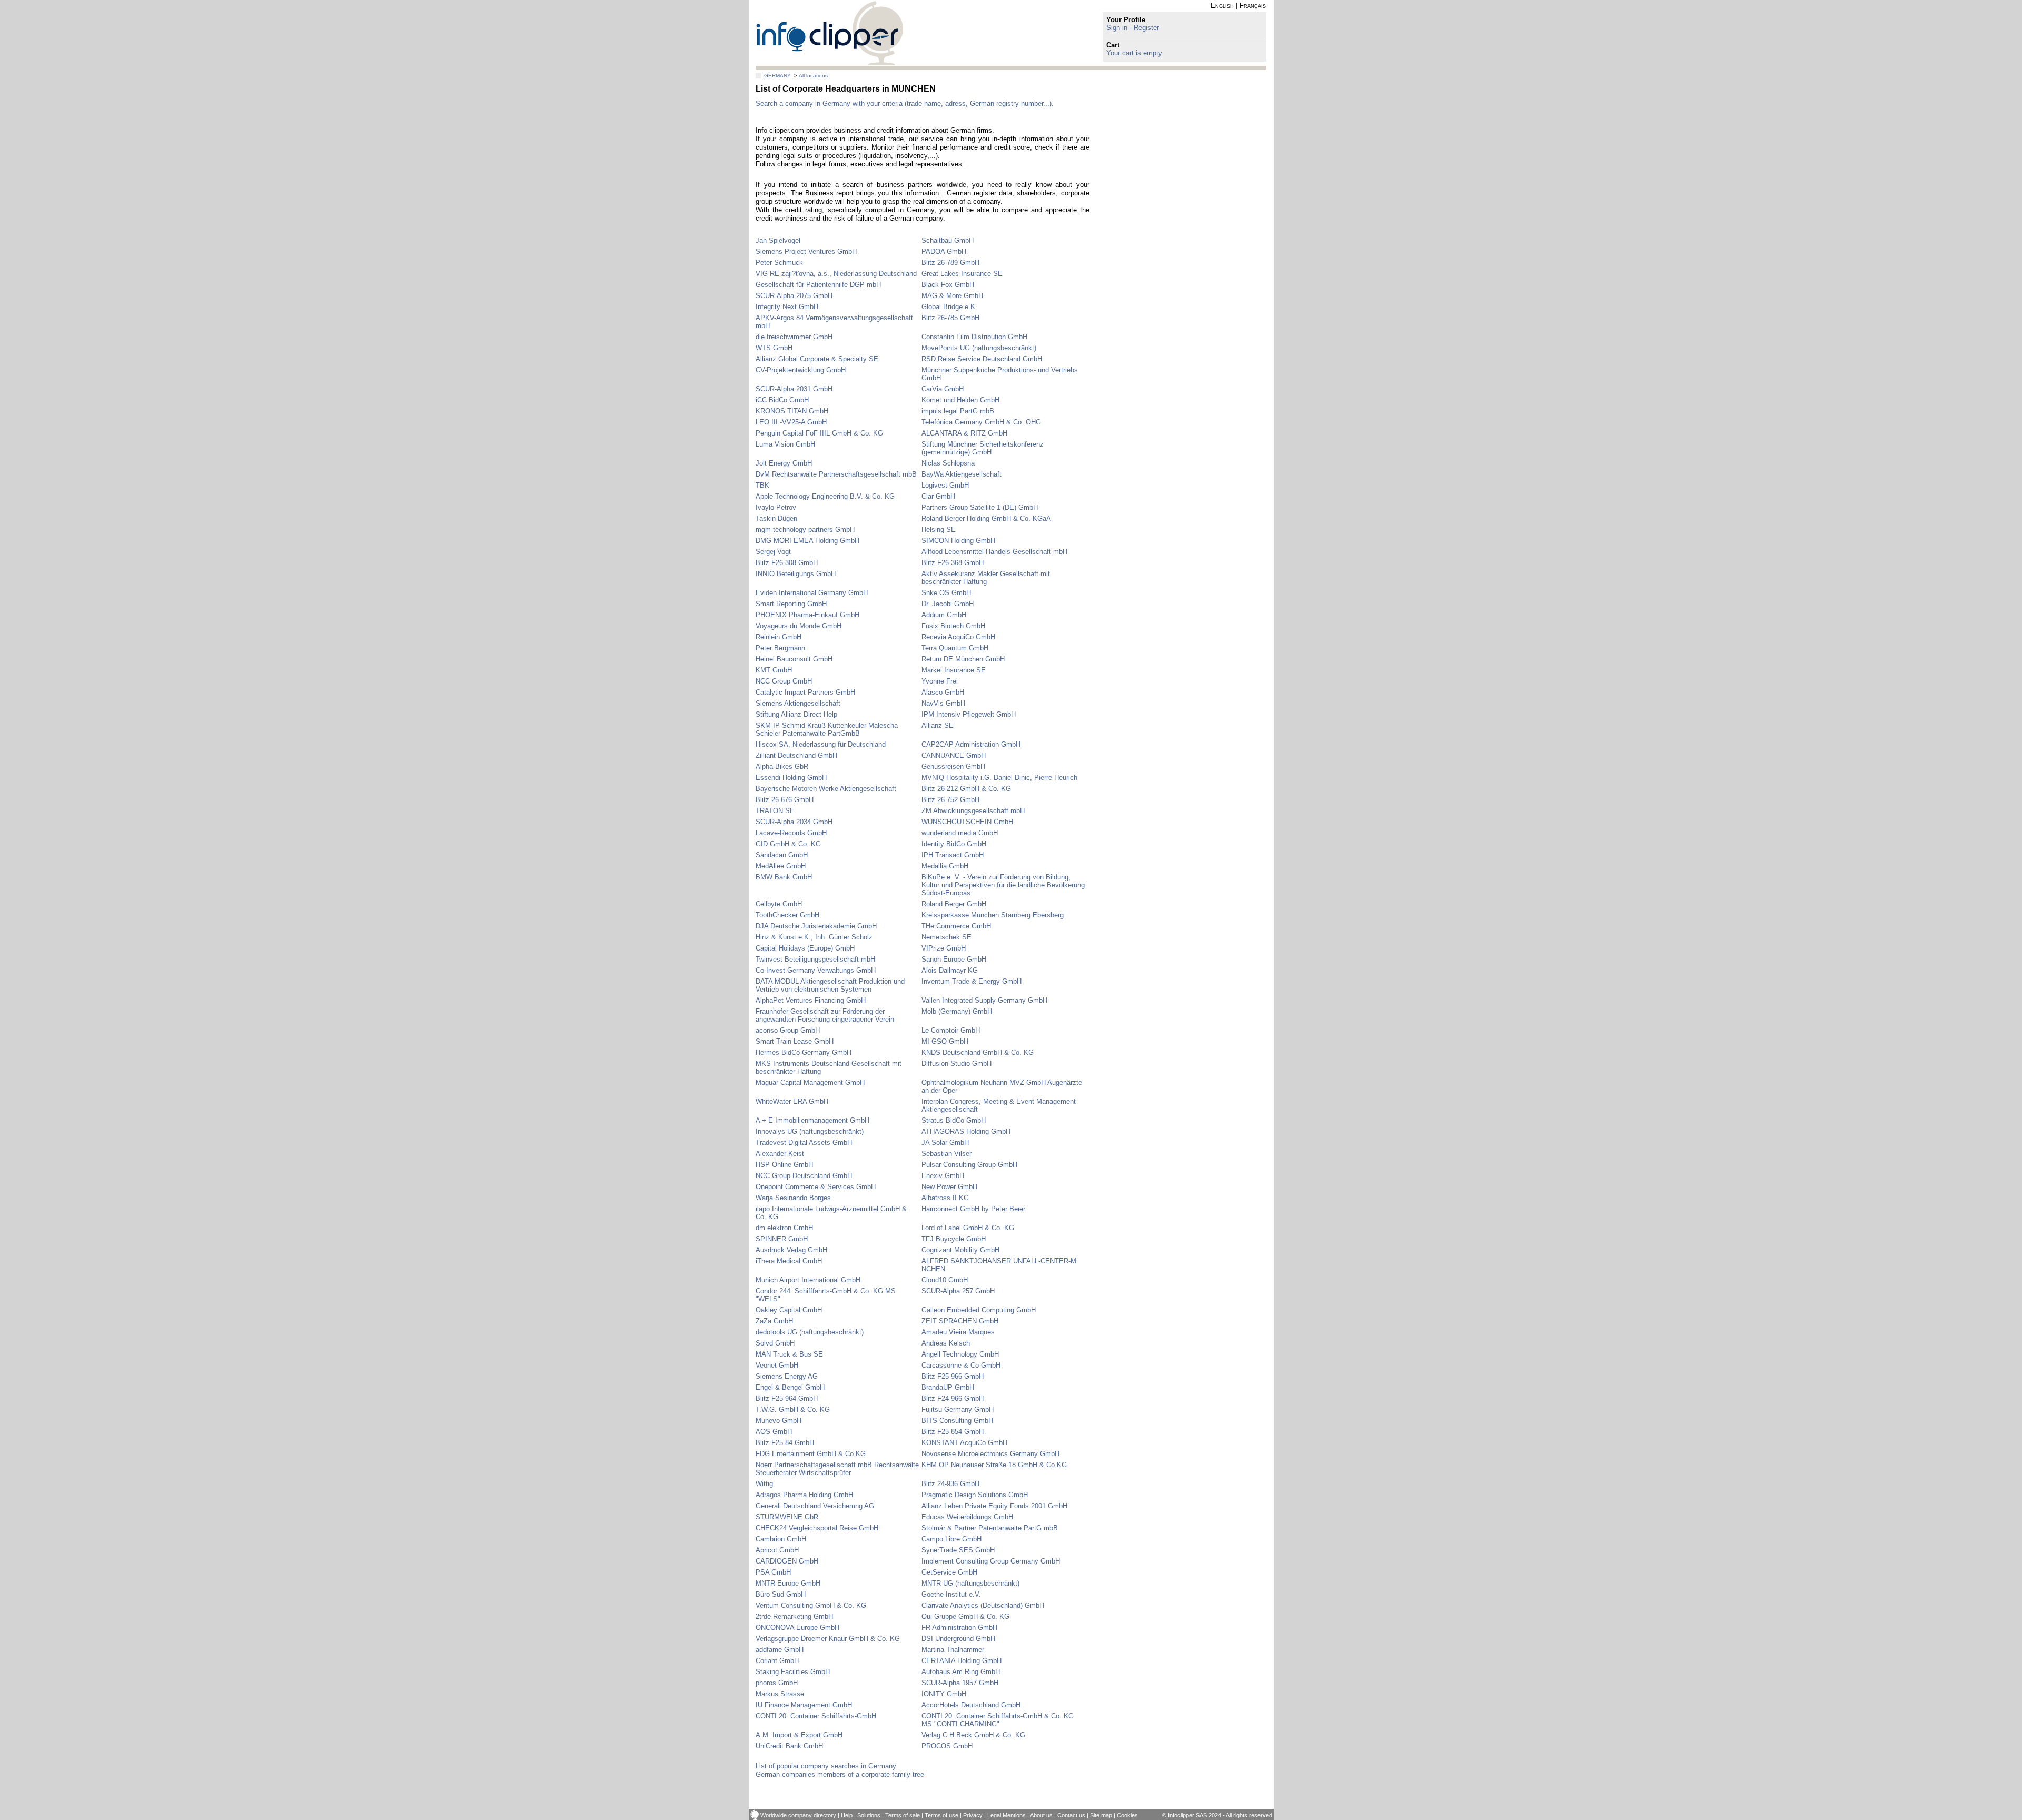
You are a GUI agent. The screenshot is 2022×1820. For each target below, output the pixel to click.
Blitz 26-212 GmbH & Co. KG (966, 789)
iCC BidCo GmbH (782, 400)
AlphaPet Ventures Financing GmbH (811, 1000)
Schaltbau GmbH (948, 240)
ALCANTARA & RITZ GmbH (964, 433)
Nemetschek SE (946, 937)
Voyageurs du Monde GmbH (799, 626)
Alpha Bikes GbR (782, 766)
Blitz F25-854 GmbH (953, 1432)
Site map (1101, 1815)
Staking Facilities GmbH (793, 1672)
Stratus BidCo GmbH (954, 1120)
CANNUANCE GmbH (954, 755)
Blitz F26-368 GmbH (953, 563)
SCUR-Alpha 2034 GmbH (794, 822)
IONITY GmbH (944, 1694)
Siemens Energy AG (787, 1376)
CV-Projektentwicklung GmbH (801, 370)
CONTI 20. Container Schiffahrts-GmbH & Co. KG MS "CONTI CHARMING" (998, 1720)
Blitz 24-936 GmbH (950, 1484)
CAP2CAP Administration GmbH (971, 744)
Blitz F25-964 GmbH (787, 1398)
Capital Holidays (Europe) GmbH (805, 948)
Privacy (973, 1815)
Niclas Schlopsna (948, 463)
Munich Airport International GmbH (808, 1280)
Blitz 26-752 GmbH (950, 800)
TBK (762, 485)
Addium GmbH (944, 615)
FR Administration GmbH (959, 1628)
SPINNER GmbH (782, 1239)
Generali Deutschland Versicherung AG (815, 1506)
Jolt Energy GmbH (784, 463)
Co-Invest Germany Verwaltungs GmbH (816, 970)
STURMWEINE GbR (787, 1517)
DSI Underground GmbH (958, 1639)
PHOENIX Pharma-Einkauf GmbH (807, 615)
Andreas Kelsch (946, 1343)
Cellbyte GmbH (779, 904)
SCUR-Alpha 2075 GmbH (794, 296)
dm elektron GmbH (784, 1228)
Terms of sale (903, 1815)
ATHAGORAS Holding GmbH (966, 1131)
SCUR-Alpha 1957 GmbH (960, 1683)
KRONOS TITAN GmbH (792, 411)
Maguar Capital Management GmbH (810, 1082)
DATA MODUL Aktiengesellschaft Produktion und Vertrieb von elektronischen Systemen (830, 985)
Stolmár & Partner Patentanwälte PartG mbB (990, 1528)
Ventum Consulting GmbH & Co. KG (811, 1605)
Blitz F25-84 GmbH (785, 1443)
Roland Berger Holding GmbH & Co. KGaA (986, 518)
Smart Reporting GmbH (791, 604)
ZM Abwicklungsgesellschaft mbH (973, 811)
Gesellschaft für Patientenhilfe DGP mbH (818, 285)
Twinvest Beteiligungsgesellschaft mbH (815, 959)
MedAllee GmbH (781, 866)
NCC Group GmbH (784, 681)
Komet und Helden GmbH (960, 400)
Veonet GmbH (777, 1365)
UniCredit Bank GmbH (789, 1746)
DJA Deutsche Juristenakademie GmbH (816, 926)
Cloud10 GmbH (945, 1280)
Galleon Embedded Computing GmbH (979, 1310)
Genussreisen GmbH (953, 766)
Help (847, 1815)
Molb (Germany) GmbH (957, 1011)
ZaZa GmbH (774, 1321)
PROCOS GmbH (947, 1746)
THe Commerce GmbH (956, 926)
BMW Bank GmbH (784, 877)
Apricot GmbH (777, 1550)
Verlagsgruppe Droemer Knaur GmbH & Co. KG (828, 1639)
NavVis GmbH (943, 703)
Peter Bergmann (780, 648)
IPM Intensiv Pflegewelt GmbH (969, 714)
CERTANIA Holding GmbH (962, 1661)
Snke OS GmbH (946, 593)
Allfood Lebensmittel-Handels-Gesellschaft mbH (994, 552)
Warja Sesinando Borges (793, 1198)
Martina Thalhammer (953, 1650)
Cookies (1127, 1815)
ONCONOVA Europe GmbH (797, 1628)
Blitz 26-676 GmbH (785, 800)
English (1222, 6)
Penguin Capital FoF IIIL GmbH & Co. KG (819, 433)
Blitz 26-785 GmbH (950, 318)
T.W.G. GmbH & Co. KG (793, 1409)
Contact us (1071, 1815)
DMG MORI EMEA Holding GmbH (807, 541)
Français (1253, 6)
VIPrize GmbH (944, 948)
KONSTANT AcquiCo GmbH (964, 1443)
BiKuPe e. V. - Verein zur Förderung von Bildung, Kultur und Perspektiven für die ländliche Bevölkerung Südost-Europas (1003, 885)
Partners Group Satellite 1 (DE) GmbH (980, 507)
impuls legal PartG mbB (958, 411)
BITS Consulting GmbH (957, 1421)
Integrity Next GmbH (787, 307)
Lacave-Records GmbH (791, 833)
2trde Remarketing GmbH (794, 1616)
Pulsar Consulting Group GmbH (969, 1165)
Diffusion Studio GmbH (957, 1064)
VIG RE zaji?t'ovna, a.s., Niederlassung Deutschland (836, 274)
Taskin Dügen (776, 518)
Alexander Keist (780, 1154)
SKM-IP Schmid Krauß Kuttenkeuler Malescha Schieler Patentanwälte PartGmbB (827, 729)
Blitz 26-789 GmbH (950, 263)
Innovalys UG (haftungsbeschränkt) (810, 1131)
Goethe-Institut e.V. (951, 1594)
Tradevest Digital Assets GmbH (804, 1143)
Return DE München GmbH (963, 659)
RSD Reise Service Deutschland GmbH (982, 359)
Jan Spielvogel (778, 240)
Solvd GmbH (775, 1343)
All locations (813, 76)
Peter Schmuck (779, 263)
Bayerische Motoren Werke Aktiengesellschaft (826, 789)
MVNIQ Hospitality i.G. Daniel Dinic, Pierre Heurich (999, 778)
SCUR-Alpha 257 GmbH (958, 1291)
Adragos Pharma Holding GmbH (804, 1495)
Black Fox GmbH (948, 285)
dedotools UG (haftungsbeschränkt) (810, 1332)
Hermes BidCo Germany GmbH (804, 1052)
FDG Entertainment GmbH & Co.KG (811, 1454)
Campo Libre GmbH (951, 1539)
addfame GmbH (780, 1650)
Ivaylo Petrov (776, 507)
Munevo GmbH (779, 1421)
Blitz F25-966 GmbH (953, 1376)
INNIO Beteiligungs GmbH (796, 574)
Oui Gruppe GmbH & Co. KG (965, 1616)
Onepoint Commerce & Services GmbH (816, 1187)
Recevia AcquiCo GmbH (958, 637)
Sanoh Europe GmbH (954, 959)
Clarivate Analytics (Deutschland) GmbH (983, 1605)
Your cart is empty (1134, 53)
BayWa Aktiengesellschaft (962, 474)
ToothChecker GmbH (787, 915)
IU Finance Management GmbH (804, 1705)
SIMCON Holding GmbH (958, 541)
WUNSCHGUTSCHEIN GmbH (967, 822)
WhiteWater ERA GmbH (792, 1101)
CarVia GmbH (943, 389)
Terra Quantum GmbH (955, 648)
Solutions (869, 1815)
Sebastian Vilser (946, 1154)
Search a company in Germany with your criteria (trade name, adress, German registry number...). (905, 103)
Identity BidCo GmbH (954, 844)
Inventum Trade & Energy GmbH (972, 981)
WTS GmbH (774, 348)
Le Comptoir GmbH (951, 1030)
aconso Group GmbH (788, 1030)
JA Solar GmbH (945, 1143)
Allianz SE (938, 725)
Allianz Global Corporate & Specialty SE (817, 359)
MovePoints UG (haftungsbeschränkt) (979, 348)
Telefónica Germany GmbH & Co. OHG (981, 422)
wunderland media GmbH (960, 833)
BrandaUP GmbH (948, 1387)
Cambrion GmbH (781, 1539)
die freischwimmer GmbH (794, 337)
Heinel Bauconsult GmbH (794, 659)
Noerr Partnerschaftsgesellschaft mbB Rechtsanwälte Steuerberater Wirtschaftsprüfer (837, 1469)
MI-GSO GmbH (945, 1041)
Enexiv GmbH (943, 1176)
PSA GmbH (773, 1572)
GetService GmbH (949, 1572)
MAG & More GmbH (952, 296)
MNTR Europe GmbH (788, 1583)
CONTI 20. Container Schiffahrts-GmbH (816, 1716)
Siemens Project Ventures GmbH (806, 251)
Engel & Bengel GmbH (790, 1387)
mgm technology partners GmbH (805, 530)
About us (1041, 1815)
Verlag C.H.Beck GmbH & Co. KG (973, 1735)
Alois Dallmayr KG (950, 970)
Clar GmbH (938, 496)
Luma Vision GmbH (785, 444)
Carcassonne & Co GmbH (961, 1365)
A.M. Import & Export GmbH (799, 1735)
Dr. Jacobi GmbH (948, 604)
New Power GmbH (949, 1187)
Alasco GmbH (943, 692)
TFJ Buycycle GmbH (954, 1239)
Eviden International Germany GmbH (812, 593)
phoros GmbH (777, 1683)
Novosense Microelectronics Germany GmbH (990, 1454)
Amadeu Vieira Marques (958, 1332)
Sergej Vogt (773, 552)
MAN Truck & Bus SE (789, 1354)
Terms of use (941, 1815)
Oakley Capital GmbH (789, 1310)
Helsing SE (939, 530)
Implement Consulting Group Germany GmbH (991, 1561)
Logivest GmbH (945, 485)
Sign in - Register (1133, 28)
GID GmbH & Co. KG (788, 844)
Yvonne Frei (940, 681)
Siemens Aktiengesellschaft (798, 703)
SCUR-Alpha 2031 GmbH (794, 389)
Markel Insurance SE (954, 670)
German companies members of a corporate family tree (840, 1774)
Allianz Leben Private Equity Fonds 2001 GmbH (994, 1506)
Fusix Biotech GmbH (953, 626)
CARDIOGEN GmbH (787, 1561)
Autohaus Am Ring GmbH (961, 1672)
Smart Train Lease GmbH (795, 1041)
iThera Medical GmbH (789, 1261)
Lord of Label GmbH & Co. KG (968, 1228)
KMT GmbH (774, 670)
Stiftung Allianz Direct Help (796, 714)
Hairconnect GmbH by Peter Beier (973, 1209)
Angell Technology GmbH (960, 1354)
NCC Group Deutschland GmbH (804, 1176)
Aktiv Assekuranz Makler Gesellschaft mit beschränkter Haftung (986, 578)
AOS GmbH (774, 1432)
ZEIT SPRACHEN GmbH (960, 1321)
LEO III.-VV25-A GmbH (791, 422)
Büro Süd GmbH (781, 1594)
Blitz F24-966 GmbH (953, 1398)
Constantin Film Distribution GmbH (974, 337)
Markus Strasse (780, 1694)
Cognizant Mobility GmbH (960, 1250)
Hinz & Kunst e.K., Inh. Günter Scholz (814, 937)
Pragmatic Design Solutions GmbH (975, 1495)
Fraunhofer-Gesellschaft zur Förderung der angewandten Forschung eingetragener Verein (825, 1015)
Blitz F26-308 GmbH (787, 563)
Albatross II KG (945, 1198)
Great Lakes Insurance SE (962, 274)
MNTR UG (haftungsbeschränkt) (970, 1583)
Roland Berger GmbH (954, 904)
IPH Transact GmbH (953, 855)
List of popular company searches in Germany (826, 1766)
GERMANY (777, 76)
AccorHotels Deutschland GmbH (971, 1705)
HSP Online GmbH (784, 1165)
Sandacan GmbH (782, 855)
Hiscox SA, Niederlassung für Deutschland (821, 744)
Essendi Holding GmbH (791, 778)
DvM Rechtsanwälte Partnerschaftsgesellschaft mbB (836, 474)
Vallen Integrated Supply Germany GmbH (984, 1000)
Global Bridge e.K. (949, 307)
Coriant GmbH (777, 1661)
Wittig (764, 1484)
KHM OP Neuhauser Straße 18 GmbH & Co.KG (994, 1465)
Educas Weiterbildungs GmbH (967, 1517)
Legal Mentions (1007, 1815)
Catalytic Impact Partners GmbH (805, 692)
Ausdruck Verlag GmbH (791, 1250)
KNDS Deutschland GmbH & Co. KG (978, 1052)
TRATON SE (775, 811)
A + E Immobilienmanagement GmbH (812, 1120)
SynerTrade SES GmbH (958, 1550)
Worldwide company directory (798, 1815)
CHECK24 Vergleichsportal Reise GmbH (817, 1528)
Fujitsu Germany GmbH (958, 1409)
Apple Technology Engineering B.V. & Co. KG (825, 496)
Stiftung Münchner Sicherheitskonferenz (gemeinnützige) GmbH (983, 448)
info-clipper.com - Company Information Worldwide (830, 33)
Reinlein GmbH (779, 637)
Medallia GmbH (945, 866)
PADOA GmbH (944, 251)
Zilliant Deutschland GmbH (796, 755)
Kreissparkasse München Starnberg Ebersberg (993, 915)
